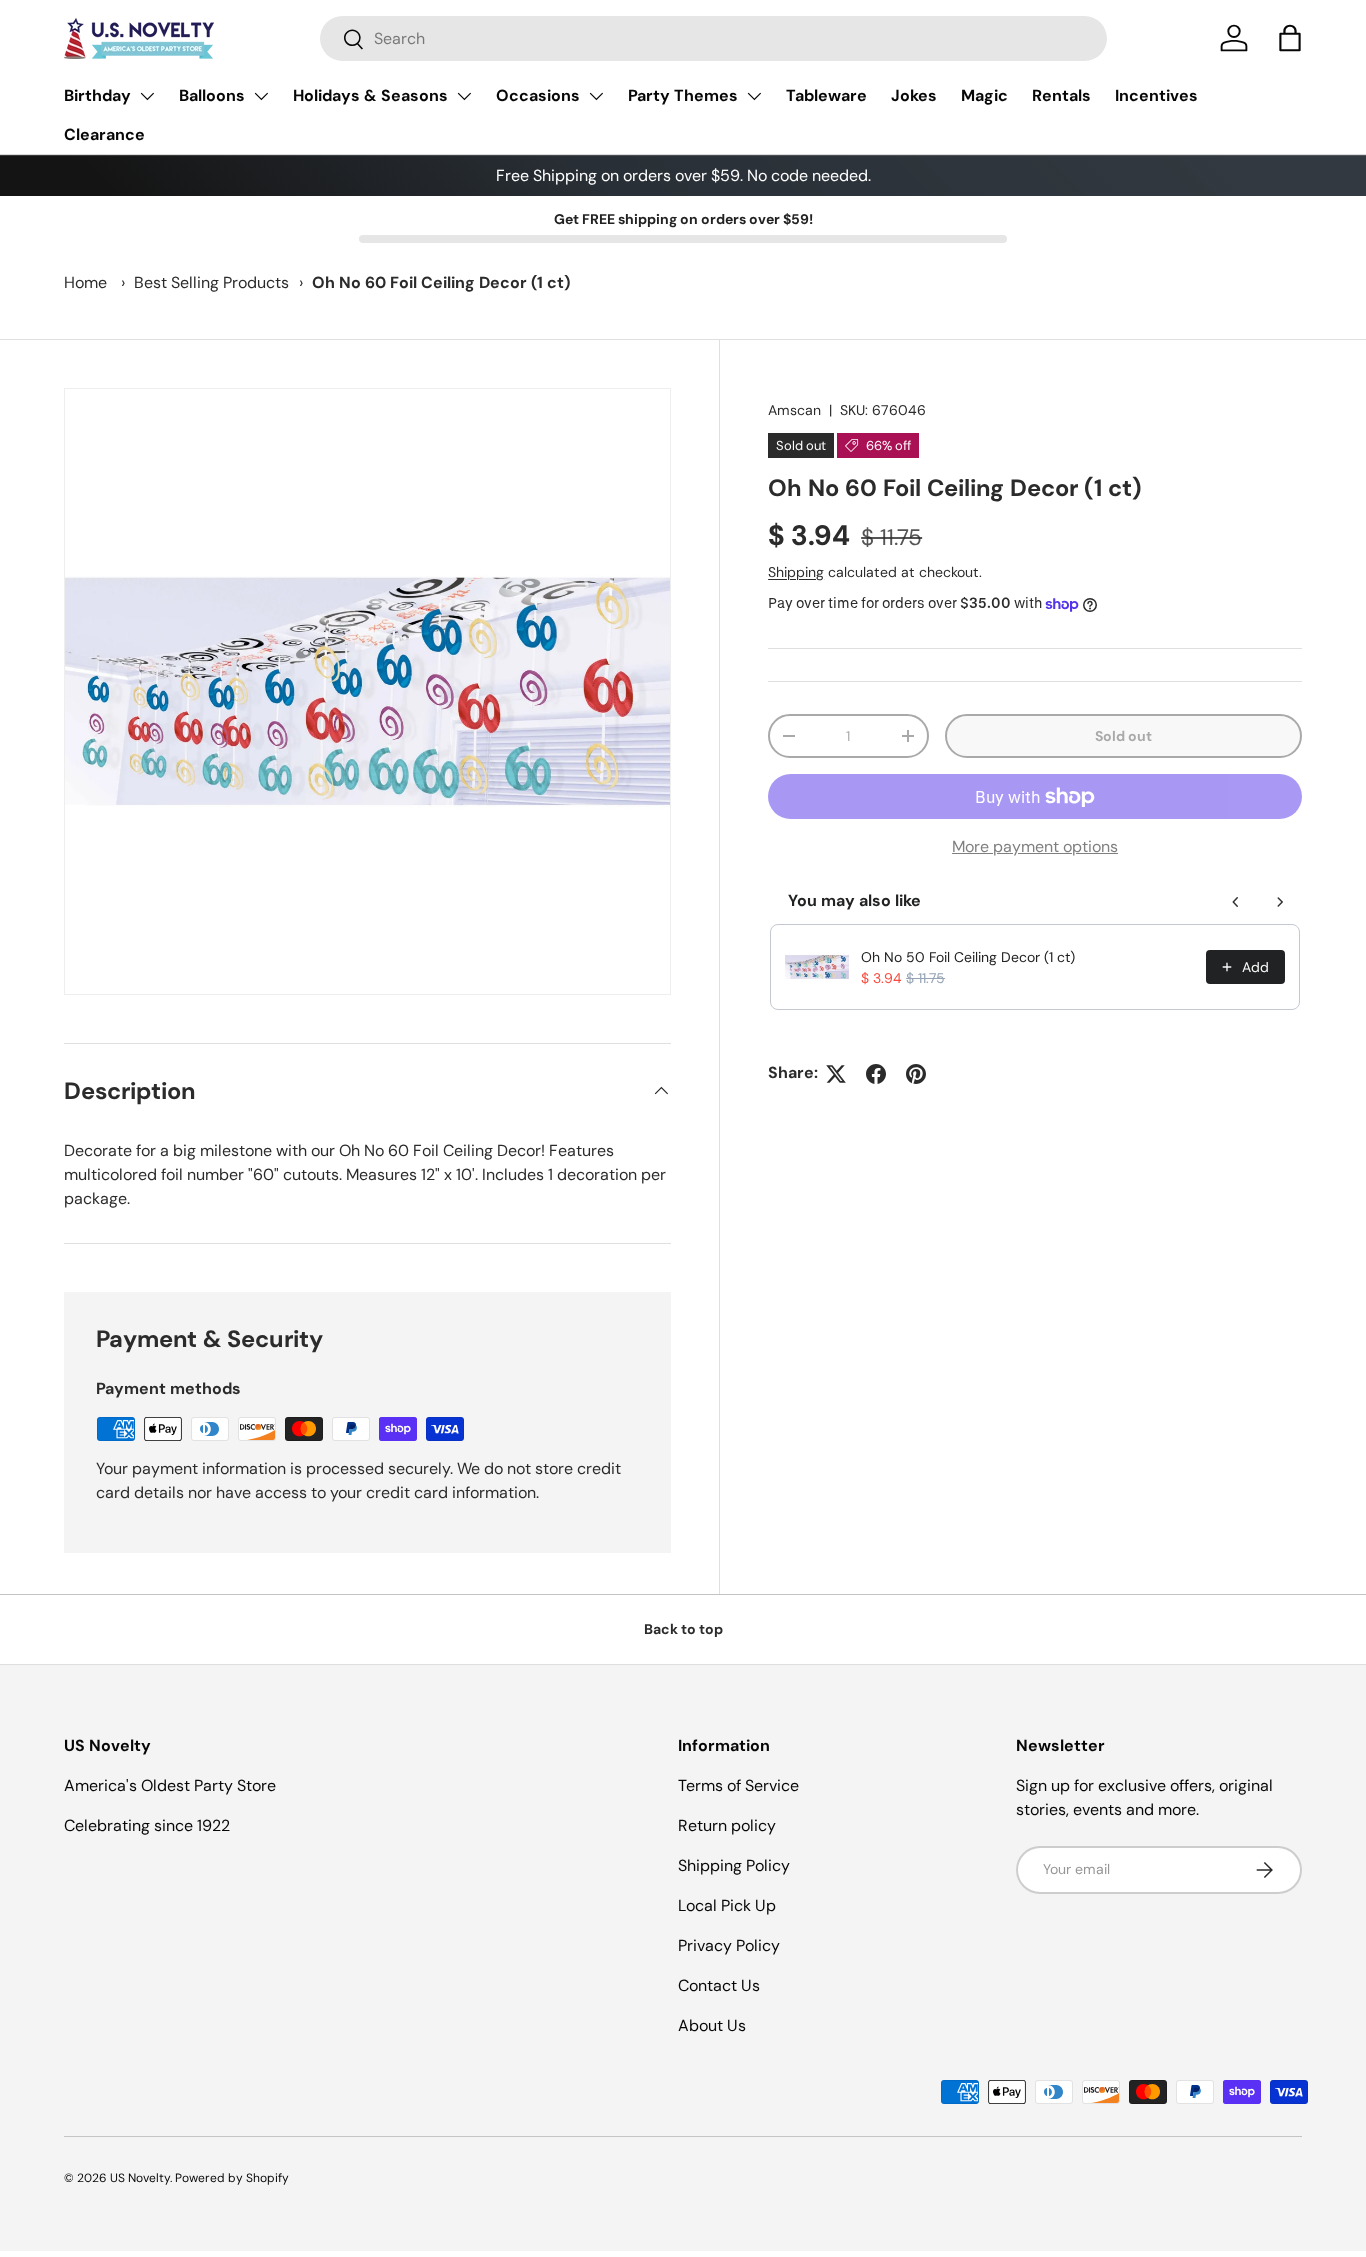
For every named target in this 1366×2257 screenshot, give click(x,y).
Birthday (97, 95)
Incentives (1156, 95)
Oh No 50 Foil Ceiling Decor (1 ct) (968, 957)
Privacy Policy (729, 1945)
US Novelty (140, 2178)
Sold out (1123, 736)
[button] (1290, 38)
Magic (984, 95)
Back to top (683, 1629)
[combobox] (713, 38)
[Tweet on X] (836, 1074)
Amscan (794, 410)
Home (85, 282)
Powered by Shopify (232, 2178)
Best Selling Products (211, 282)
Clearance (104, 134)
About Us (712, 2025)
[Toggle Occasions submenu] (596, 96)
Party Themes (683, 95)
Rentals (1061, 95)
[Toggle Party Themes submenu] (754, 96)
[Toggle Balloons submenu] (261, 96)
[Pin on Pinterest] (916, 1074)
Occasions (538, 95)
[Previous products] (1236, 902)
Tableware (826, 95)
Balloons (212, 95)
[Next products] (1280, 902)
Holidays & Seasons (370, 95)
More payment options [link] (1035, 847)
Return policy (727, 1825)
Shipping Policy (734, 1865)
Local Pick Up (727, 1905)
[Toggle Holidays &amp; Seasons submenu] (464, 96)
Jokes (914, 95)
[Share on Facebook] (876, 1074)
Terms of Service (738, 1785)
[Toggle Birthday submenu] (147, 96)
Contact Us (719, 1985)
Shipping (796, 572)
